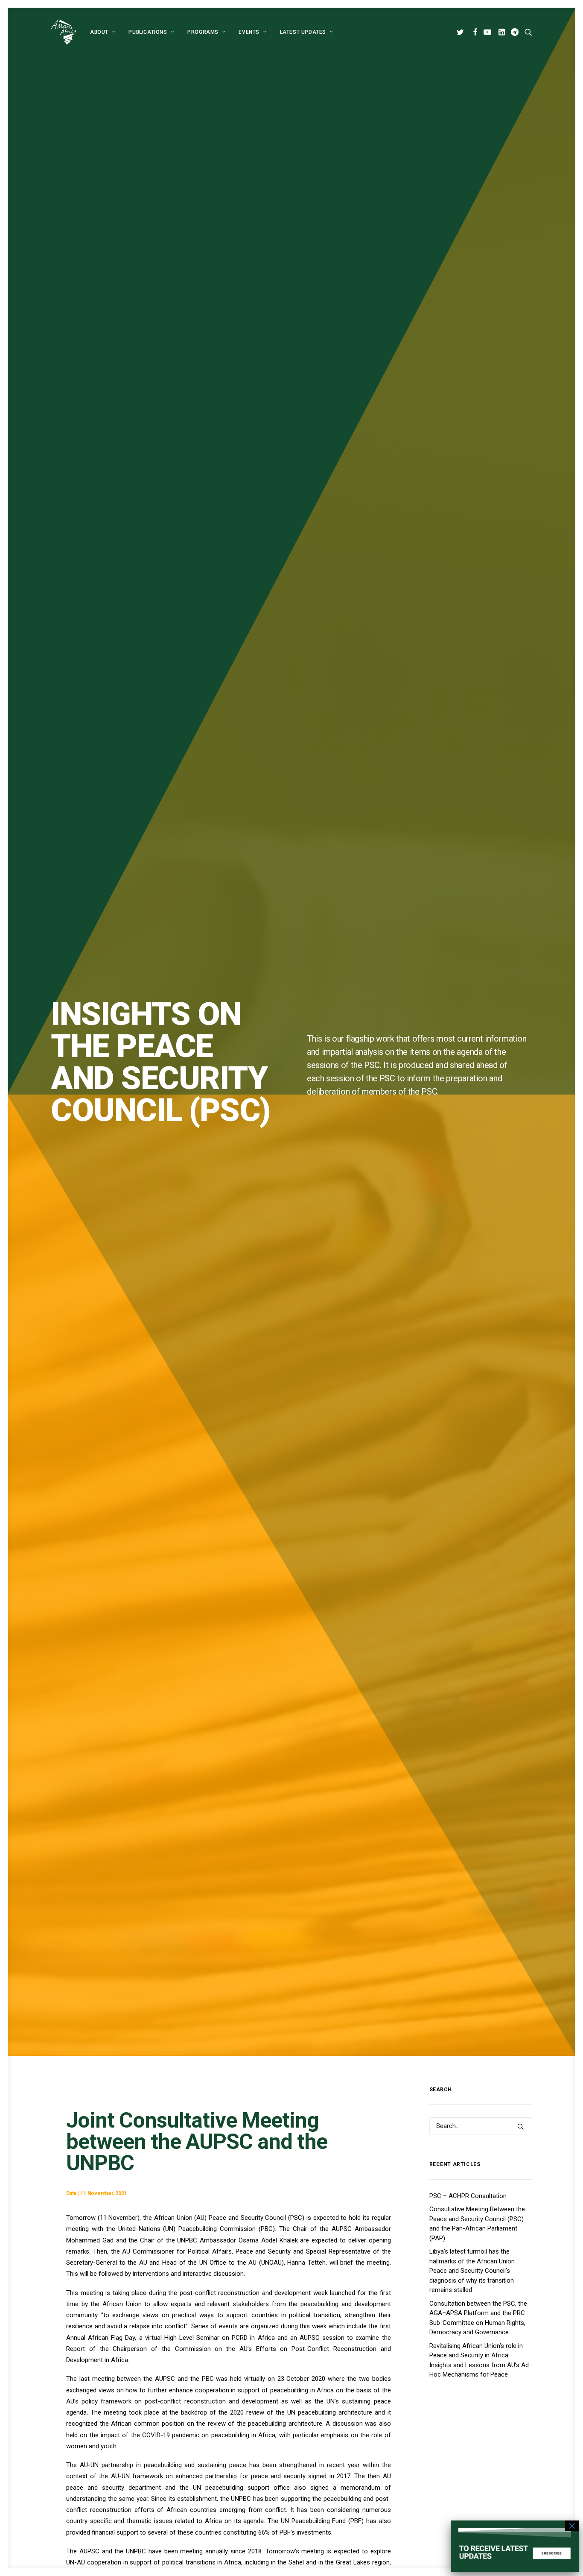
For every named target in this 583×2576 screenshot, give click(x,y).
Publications (148, 32)
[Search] (481, 2126)
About (99, 32)
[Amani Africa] (64, 32)
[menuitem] (102, 32)
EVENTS (249, 32)
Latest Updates (303, 32)
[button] (462, 32)
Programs (203, 32)
